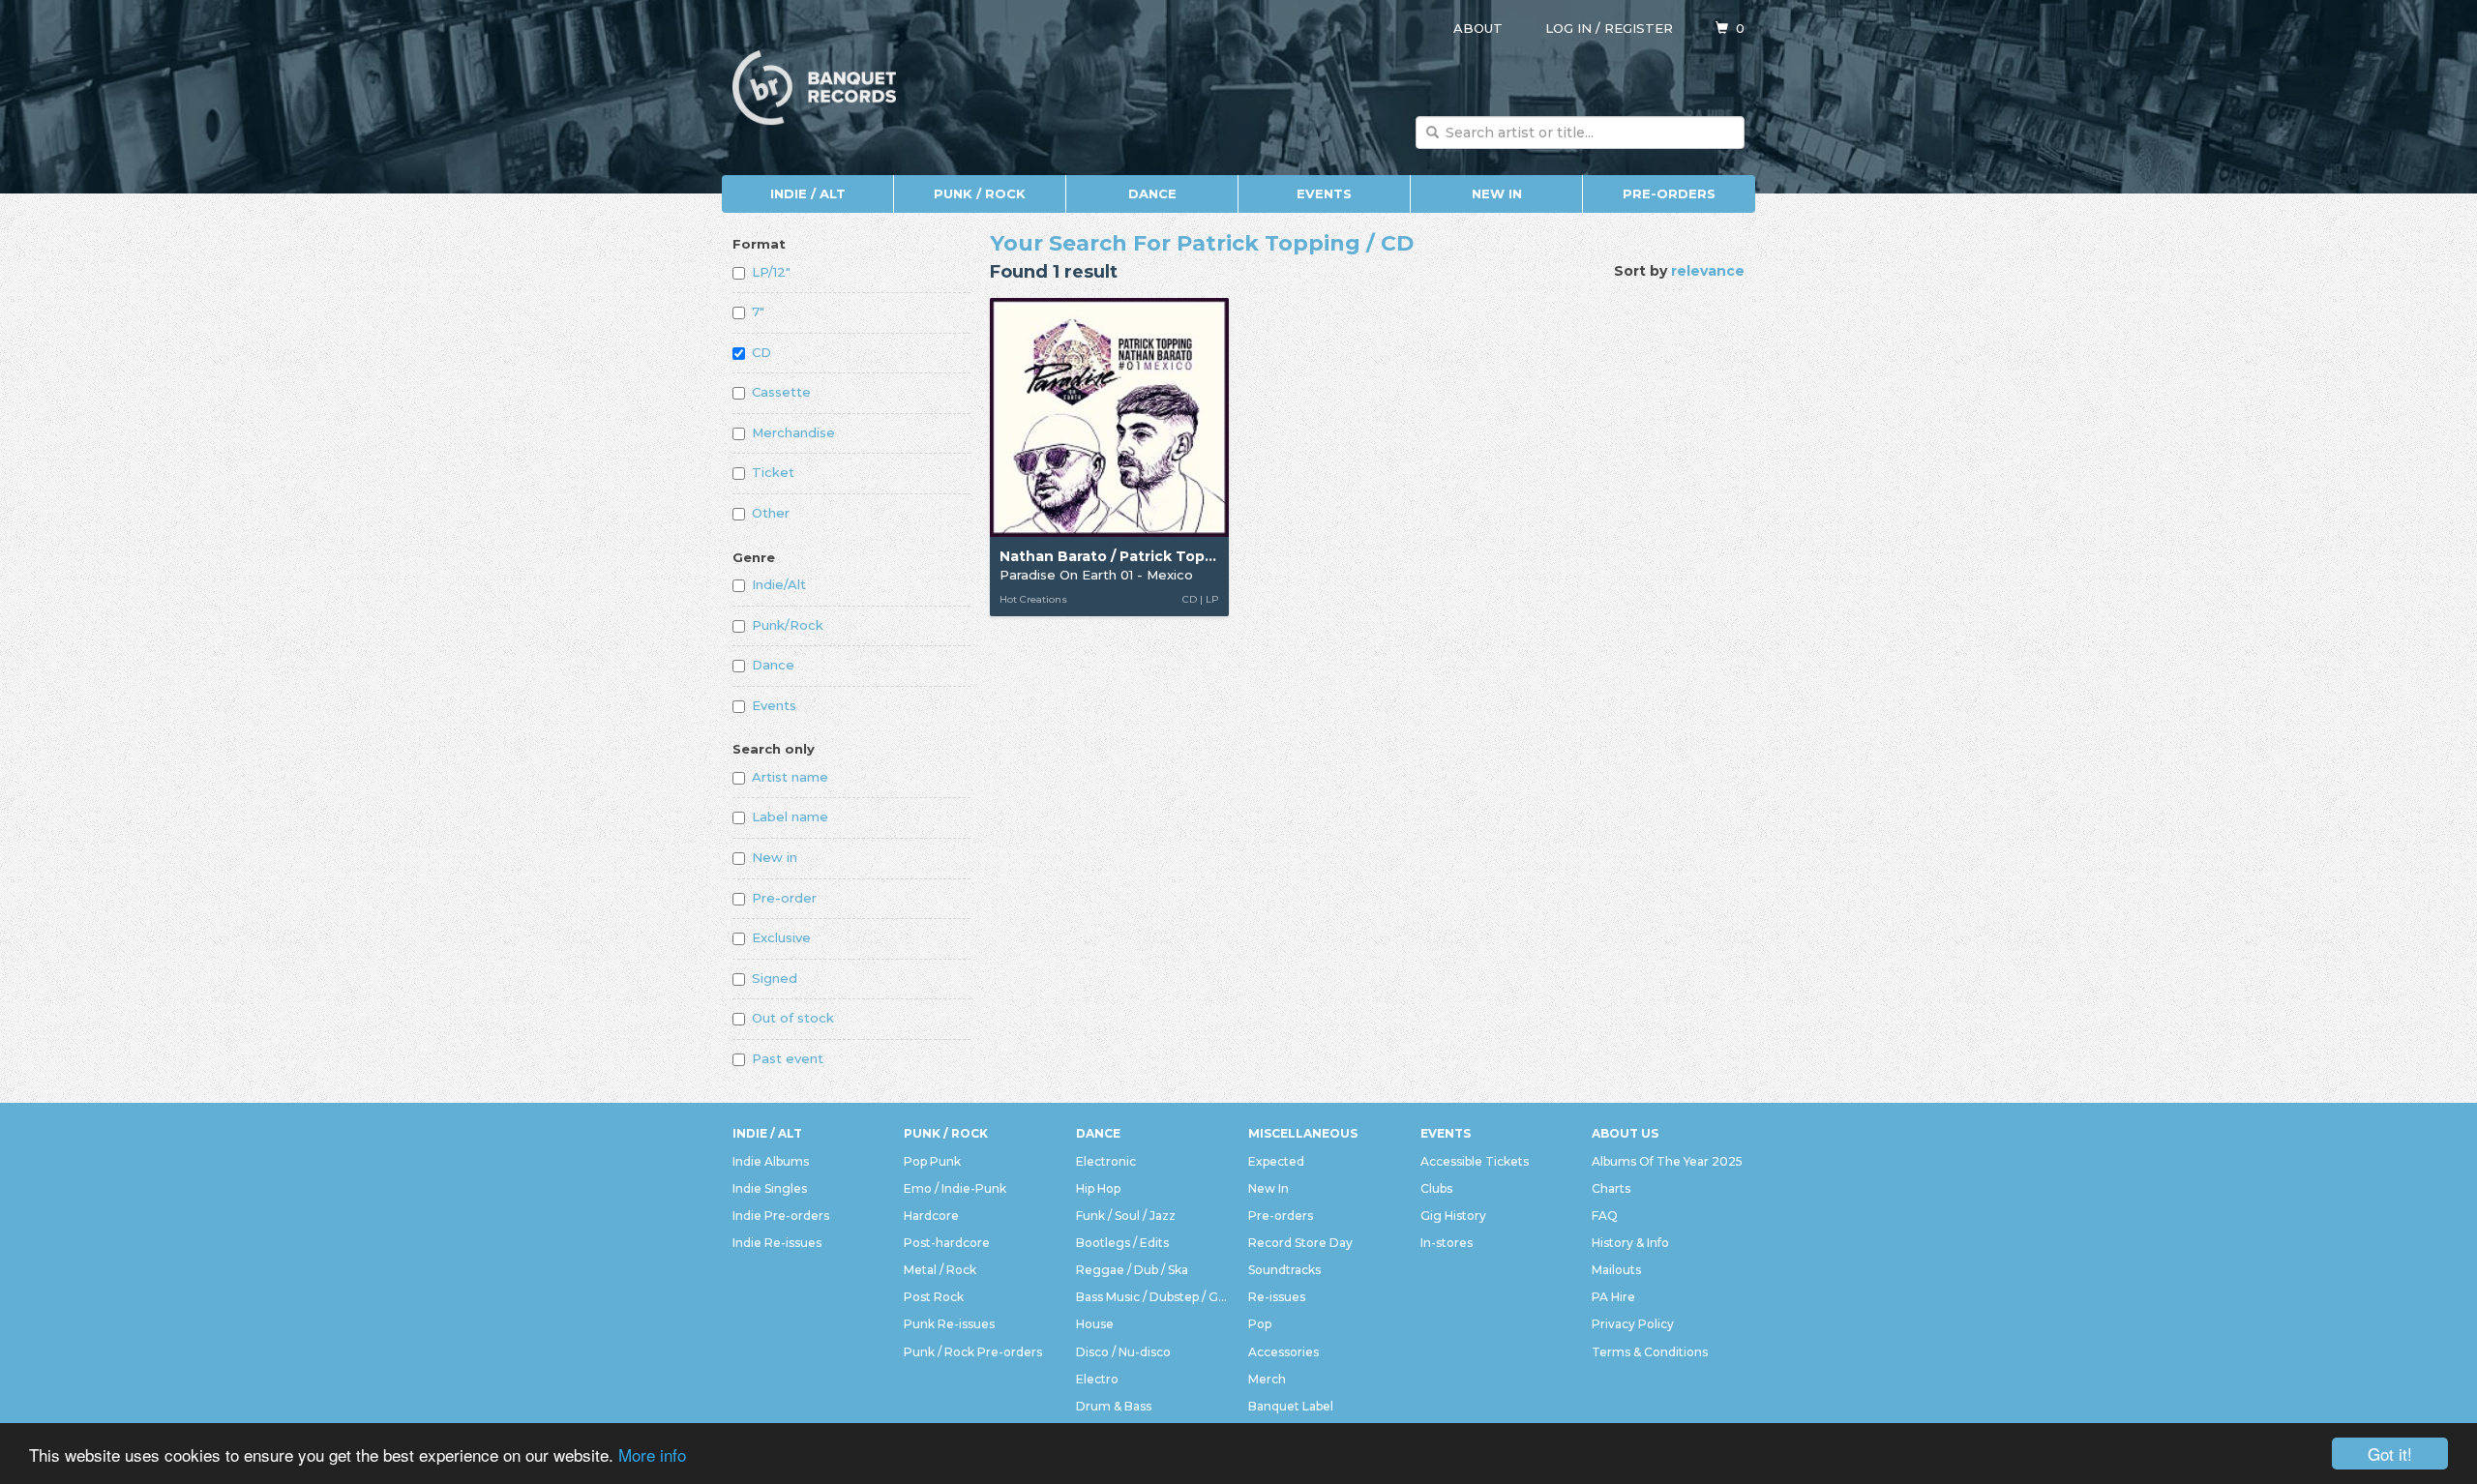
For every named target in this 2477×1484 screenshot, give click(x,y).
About (1478, 28)
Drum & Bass (1114, 1406)
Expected (1276, 1161)
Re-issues (1277, 1297)
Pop (1260, 1324)
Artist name (790, 777)
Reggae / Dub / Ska (1132, 1270)
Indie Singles (770, 1188)
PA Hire (1613, 1297)
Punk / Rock (980, 193)
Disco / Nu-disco (1123, 1352)
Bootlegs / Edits (1122, 1243)
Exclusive (781, 937)
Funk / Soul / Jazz (1126, 1216)
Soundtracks (1284, 1270)
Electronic (1106, 1161)
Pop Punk (932, 1161)
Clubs (1436, 1188)
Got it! (2390, 1454)
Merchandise (793, 432)
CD (761, 352)
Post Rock (934, 1297)
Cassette (781, 392)
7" (758, 312)
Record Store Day (1300, 1243)
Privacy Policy (1633, 1324)
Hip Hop (1098, 1188)
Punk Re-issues (949, 1324)
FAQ (1605, 1216)
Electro (1097, 1379)
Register (1639, 28)
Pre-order (784, 898)
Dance (1152, 193)
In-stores (1447, 1243)
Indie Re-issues (777, 1243)
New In (1497, 193)
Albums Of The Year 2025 (1667, 1161)
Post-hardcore (947, 1243)
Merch (1267, 1379)
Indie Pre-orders (781, 1216)
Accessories (1283, 1352)
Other (771, 513)
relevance (1708, 271)
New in (775, 857)
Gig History (1453, 1216)
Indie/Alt (779, 584)
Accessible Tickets (1475, 1161)
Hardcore (931, 1216)
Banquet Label (1291, 1406)
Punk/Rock (788, 625)
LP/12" (771, 272)
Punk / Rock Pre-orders (973, 1352)
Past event (788, 1058)
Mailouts (1616, 1270)
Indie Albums (771, 1161)
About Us (1625, 1133)
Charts (1611, 1188)
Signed (775, 978)
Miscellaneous (1303, 1133)
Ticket (773, 472)
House (1095, 1324)
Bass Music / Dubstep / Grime (1152, 1297)
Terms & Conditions (1650, 1352)
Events (1324, 193)
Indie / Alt (808, 193)
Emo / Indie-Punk (955, 1188)
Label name (790, 816)
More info (652, 1454)
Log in (1568, 28)
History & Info (1630, 1243)
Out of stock (793, 1018)
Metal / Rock (940, 1270)
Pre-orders (1669, 193)
